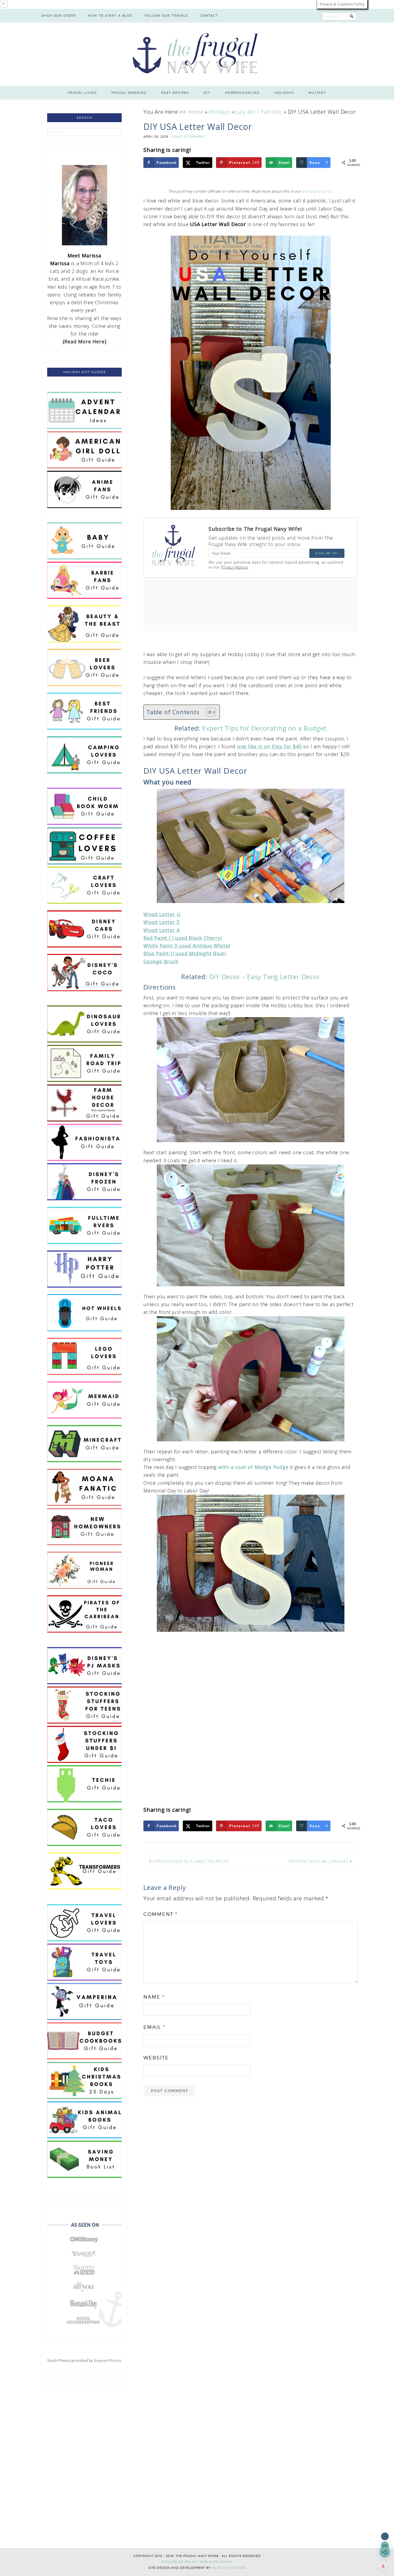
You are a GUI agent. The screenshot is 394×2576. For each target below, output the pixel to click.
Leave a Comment (188, 137)
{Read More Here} (85, 341)
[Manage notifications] (383, 2566)
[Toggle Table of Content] (208, 712)
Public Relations (216, 2562)
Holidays (220, 112)
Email (154, 2027)
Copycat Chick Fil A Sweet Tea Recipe (191, 1861)
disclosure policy (317, 191)
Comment (160, 1914)
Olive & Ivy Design (229, 2568)
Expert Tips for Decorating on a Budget (265, 728)
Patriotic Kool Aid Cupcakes (319, 1861)
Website (156, 2058)
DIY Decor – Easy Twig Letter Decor (265, 977)
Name (154, 1997)
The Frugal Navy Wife (197, 54)
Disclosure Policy (179, 2562)
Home (196, 112)
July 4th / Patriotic (259, 112)
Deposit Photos (108, 2360)
